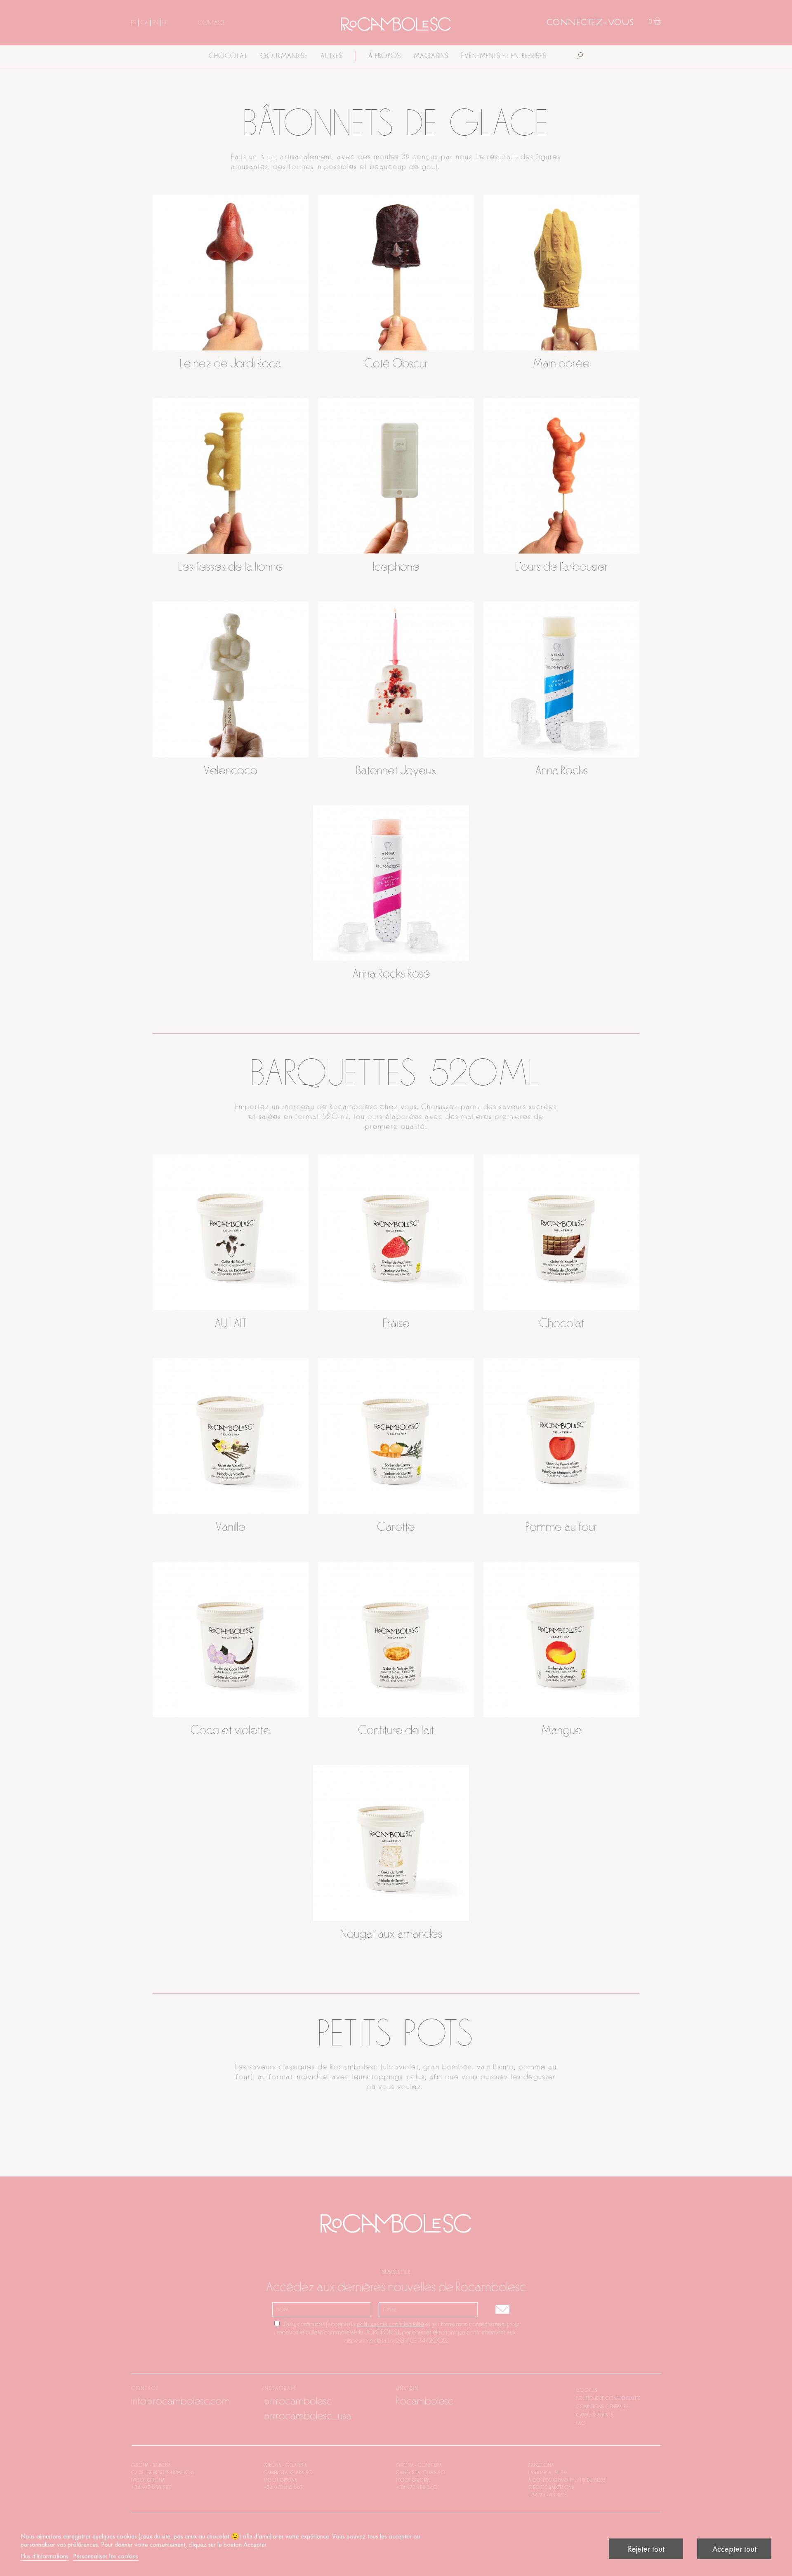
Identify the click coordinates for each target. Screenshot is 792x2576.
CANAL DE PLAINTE (595, 2415)
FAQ (581, 2423)
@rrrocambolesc (298, 2401)
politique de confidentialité (390, 2324)
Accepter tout (734, 2549)
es (134, 23)
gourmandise (284, 56)
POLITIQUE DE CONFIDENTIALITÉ (608, 2398)
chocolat (228, 56)
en (155, 23)
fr (165, 23)
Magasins (431, 56)
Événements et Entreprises (504, 56)
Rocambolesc (425, 2401)
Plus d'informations (45, 2556)
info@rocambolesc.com (180, 2401)
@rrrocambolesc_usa (308, 2416)
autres (332, 56)
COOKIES (587, 2390)
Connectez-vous (590, 23)
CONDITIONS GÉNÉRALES (603, 2407)
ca (144, 23)
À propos (385, 56)
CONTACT (212, 23)
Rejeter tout (646, 2549)
